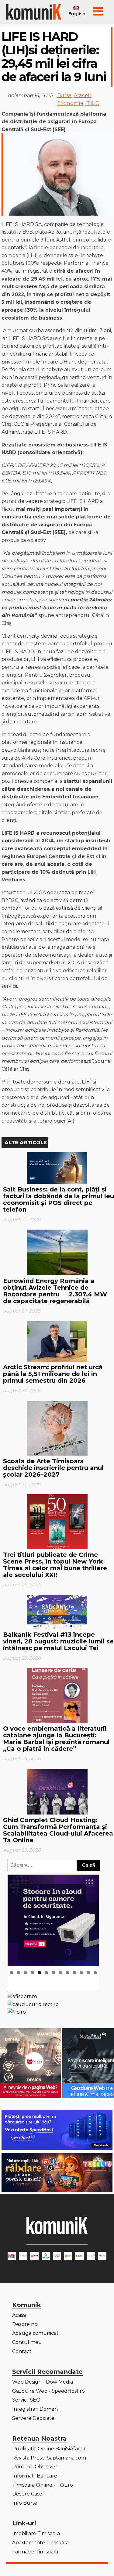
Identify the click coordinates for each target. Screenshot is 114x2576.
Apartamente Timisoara (40, 2543)
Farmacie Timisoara (35, 2552)
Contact (22, 2351)
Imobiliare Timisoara (36, 2533)
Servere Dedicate (33, 2418)
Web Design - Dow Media (43, 2382)
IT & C (92, 103)
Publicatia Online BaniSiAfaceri (49, 2449)
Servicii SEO (26, 2400)
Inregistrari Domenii (36, 2409)
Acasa (19, 2315)
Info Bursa (25, 2503)
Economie (70, 103)
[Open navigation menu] (98, 12)
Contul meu (27, 2342)
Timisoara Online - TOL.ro (43, 2485)
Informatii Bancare (35, 2476)
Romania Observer (35, 2467)
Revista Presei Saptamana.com (49, 2458)
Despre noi (25, 2324)
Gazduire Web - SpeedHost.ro (48, 2391)
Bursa (64, 95)
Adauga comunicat (35, 2333)
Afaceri (83, 95)
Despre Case (27, 2494)
